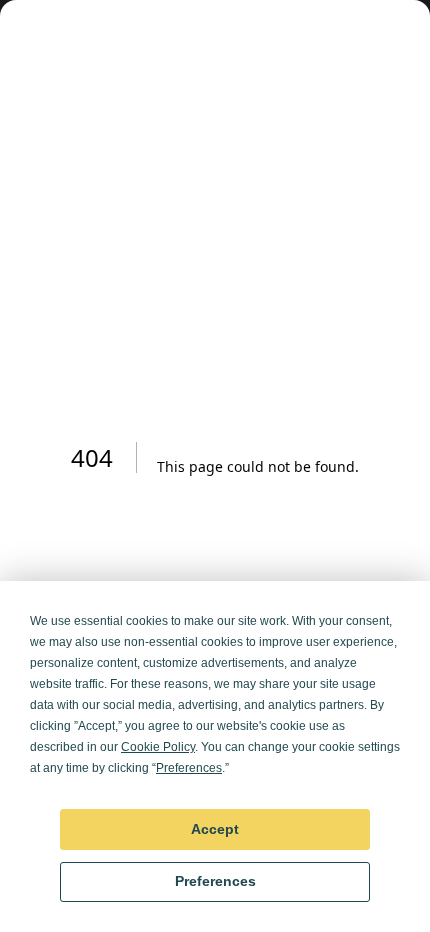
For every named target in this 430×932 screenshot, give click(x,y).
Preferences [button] (189, 768)
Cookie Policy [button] (158, 747)
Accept (215, 829)
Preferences (215, 881)
